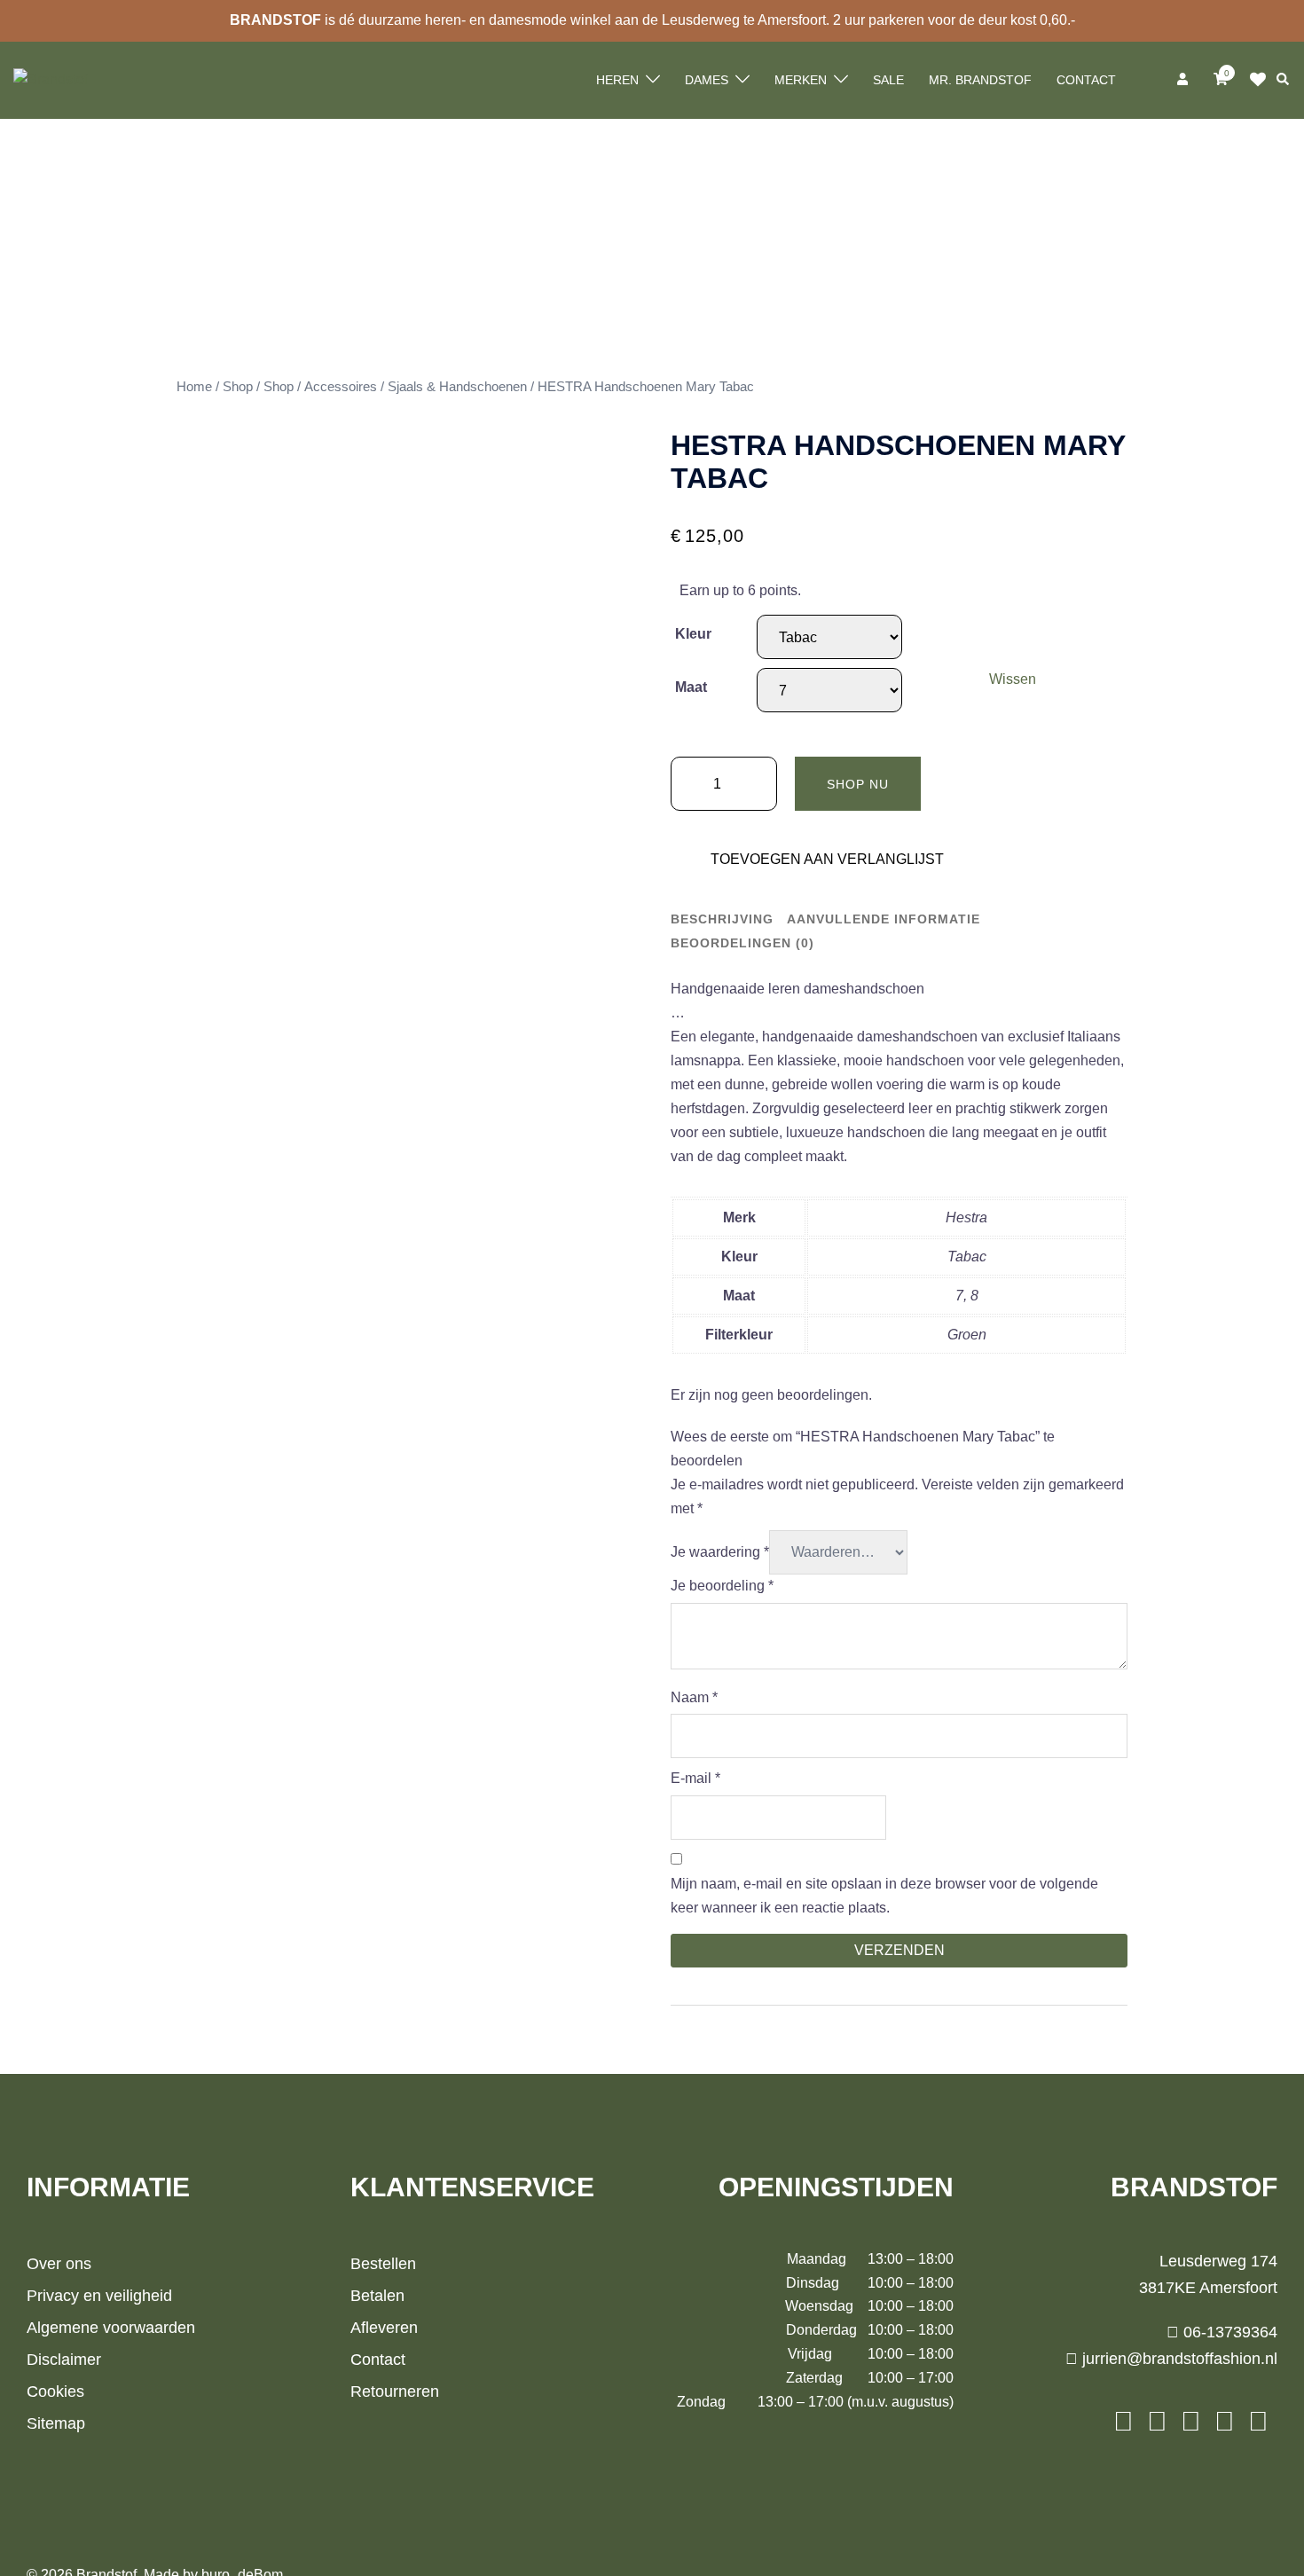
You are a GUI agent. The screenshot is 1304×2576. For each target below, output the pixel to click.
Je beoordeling (722, 1586)
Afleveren (384, 2328)
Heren (617, 80)
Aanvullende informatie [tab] (884, 919)
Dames (707, 80)
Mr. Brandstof (980, 80)
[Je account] (1184, 80)
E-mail (695, 1778)
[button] (1284, 80)
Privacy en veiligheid (99, 2296)
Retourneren (395, 2391)
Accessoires (341, 387)
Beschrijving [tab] (722, 919)
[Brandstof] (51, 79)
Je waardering (720, 1552)
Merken (801, 80)
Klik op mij (1263, 80)
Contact (1086, 80)
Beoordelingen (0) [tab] (742, 943)
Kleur (693, 634)
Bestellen (383, 2264)
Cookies (55, 2391)
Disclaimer (64, 2360)
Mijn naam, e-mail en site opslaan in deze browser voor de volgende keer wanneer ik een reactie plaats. (884, 1896)
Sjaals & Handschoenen (457, 387)
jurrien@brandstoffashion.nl (1178, 2359)
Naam (694, 1697)
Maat (691, 687)
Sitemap (56, 2423)
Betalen (377, 2296)
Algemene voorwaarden (111, 2328)
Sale (888, 80)
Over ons (59, 2264)
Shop (238, 387)
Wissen (1013, 679)
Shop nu (858, 784)
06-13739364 (1228, 2332)
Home (194, 387)
